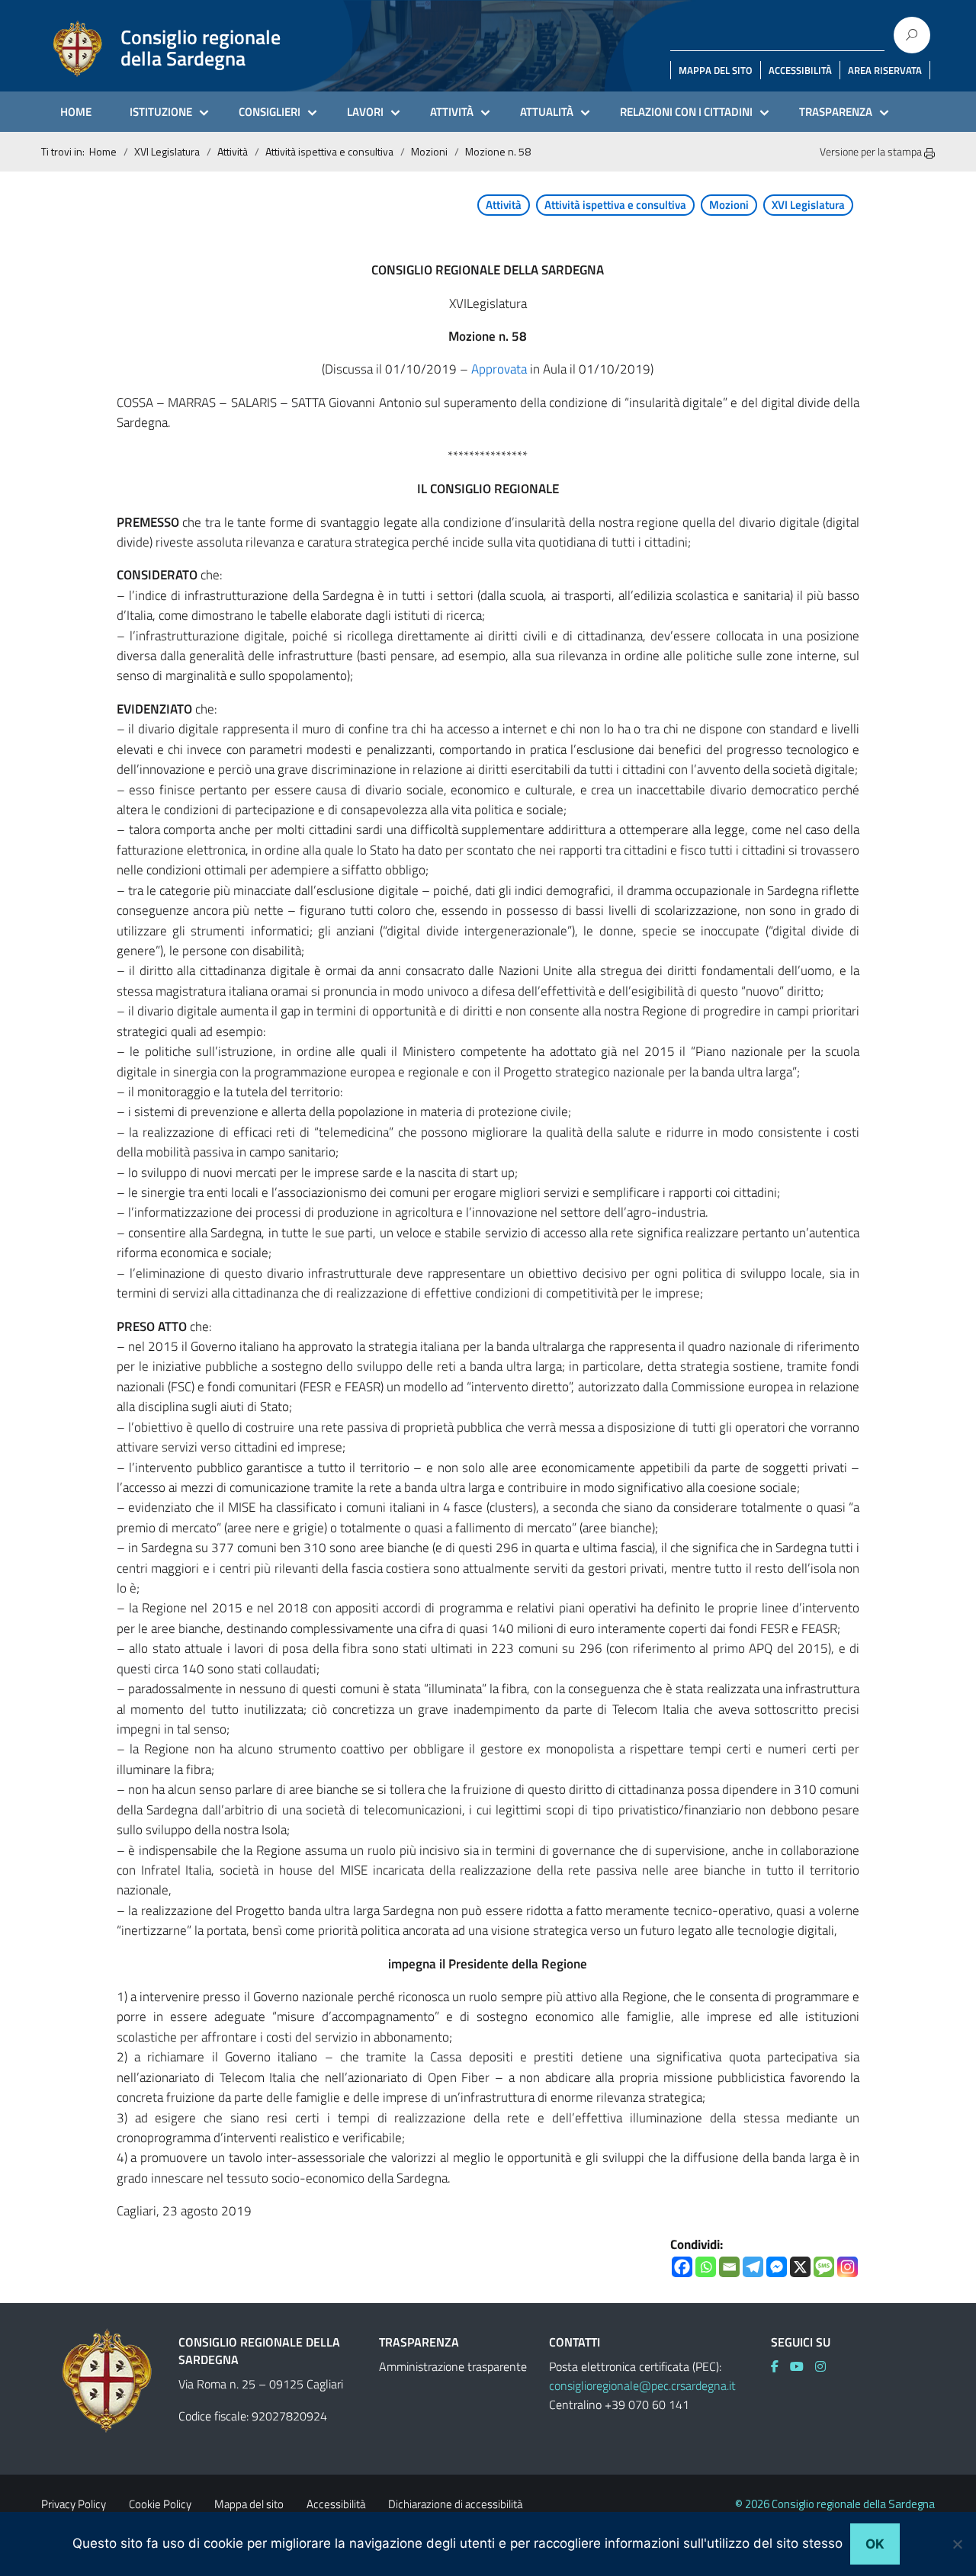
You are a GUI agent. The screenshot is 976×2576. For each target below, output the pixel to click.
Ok (875, 2544)
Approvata (499, 369)
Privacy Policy (74, 2504)
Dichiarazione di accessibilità (455, 2504)
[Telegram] (753, 2267)
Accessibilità (336, 2504)
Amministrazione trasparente (453, 2366)
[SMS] (824, 2267)
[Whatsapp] (706, 2267)
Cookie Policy (160, 2504)
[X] (800, 2267)
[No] (957, 2544)
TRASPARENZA (836, 112)
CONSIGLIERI (270, 112)
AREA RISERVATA (885, 70)
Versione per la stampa (872, 151)
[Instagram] (848, 2267)
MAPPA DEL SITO (716, 70)
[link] (780, 2366)
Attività (233, 151)
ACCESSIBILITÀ (800, 70)
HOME (76, 112)
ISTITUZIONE (161, 112)
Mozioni (429, 151)
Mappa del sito (249, 2504)
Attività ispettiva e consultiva (329, 151)
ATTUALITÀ (547, 112)
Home (103, 151)
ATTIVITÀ (452, 112)
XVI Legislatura (167, 151)
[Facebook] (682, 2267)
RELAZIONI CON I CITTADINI (686, 112)
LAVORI (365, 112)
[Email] (729, 2267)
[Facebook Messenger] (777, 2267)
